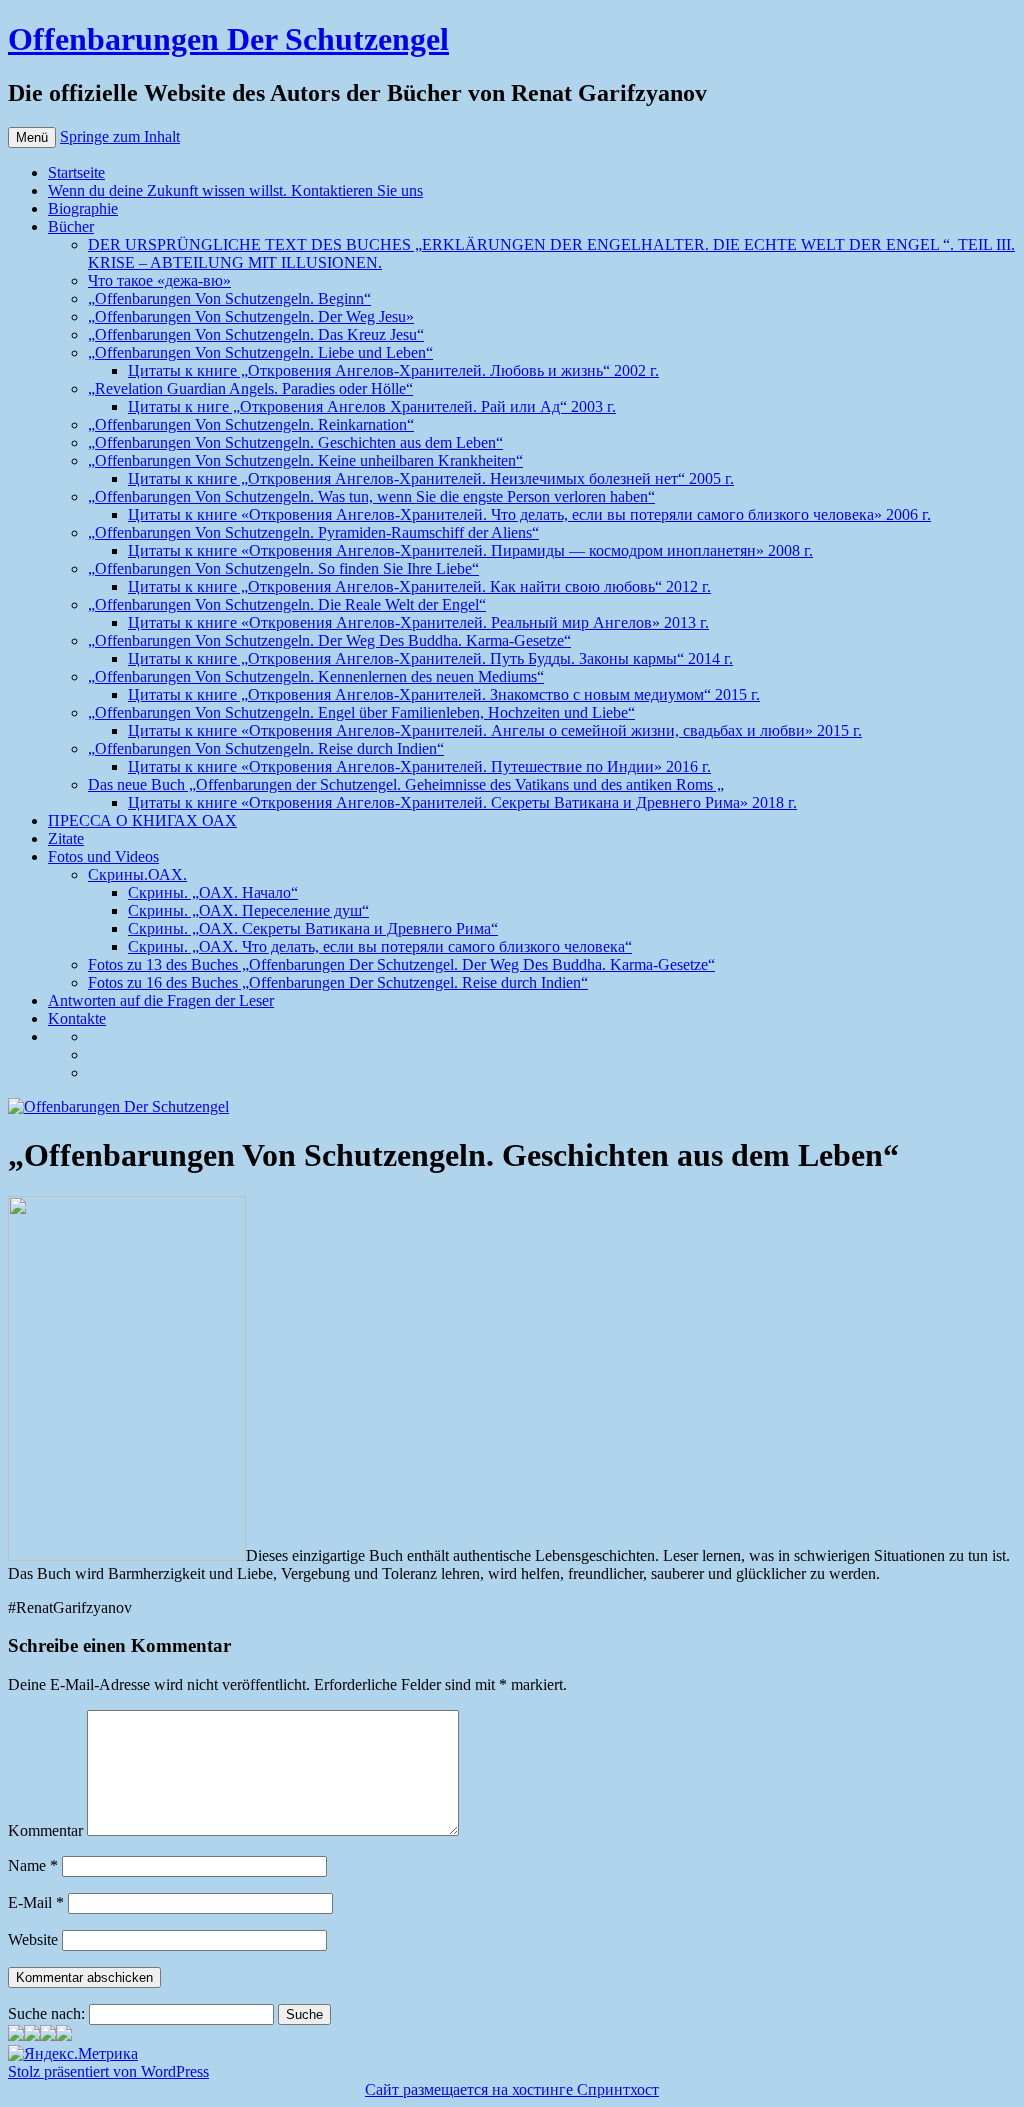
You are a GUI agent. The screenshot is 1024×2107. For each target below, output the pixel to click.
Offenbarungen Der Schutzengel (228, 39)
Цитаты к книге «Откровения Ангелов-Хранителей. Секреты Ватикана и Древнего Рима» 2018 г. (462, 802)
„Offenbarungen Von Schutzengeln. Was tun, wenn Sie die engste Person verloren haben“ (371, 496)
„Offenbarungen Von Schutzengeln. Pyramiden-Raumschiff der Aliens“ (313, 532)
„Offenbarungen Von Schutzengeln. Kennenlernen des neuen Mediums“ (316, 676)
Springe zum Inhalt (120, 136)
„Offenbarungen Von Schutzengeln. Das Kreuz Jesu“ (256, 334)
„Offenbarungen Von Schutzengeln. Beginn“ (229, 298)
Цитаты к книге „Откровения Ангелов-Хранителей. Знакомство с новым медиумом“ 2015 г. (444, 694)
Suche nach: (46, 2013)
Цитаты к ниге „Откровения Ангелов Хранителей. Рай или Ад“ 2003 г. (372, 406)
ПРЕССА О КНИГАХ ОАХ (142, 820)
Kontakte (77, 1018)
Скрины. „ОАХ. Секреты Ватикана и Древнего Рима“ (313, 928)
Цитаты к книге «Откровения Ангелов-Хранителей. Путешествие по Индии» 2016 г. (419, 766)
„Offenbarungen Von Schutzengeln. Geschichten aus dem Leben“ (295, 442)
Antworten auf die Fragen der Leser (161, 1000)
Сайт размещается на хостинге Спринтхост (512, 2089)
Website (33, 1939)
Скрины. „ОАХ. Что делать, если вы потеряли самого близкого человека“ (380, 946)
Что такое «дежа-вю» (159, 280)
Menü (32, 137)
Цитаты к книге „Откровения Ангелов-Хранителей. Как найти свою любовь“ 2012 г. (419, 586)
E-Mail (36, 1902)
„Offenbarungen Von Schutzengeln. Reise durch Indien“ (266, 748)
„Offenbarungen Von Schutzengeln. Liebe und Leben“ (260, 352)
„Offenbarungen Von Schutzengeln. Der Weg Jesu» (251, 316)
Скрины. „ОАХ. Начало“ (213, 892)
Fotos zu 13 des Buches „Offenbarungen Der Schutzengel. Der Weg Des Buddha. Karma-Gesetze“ (401, 964)
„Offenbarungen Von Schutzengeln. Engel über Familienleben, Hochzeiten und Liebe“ (361, 712)
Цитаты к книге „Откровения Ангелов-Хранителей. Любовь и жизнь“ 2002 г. (393, 370)
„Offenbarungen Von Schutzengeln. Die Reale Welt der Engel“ (287, 604)
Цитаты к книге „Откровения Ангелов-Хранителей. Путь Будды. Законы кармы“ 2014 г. (430, 658)
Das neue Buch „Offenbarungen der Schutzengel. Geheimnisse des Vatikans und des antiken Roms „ (406, 784)
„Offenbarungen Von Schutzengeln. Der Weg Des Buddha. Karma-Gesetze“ (329, 640)
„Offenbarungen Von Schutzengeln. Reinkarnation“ (251, 424)
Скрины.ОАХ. (137, 874)
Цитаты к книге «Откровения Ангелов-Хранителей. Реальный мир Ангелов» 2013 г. (418, 622)
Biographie (83, 208)
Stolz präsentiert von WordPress (108, 2071)
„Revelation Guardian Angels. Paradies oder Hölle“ (250, 388)
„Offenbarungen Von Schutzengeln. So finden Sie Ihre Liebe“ (283, 568)
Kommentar (45, 1830)
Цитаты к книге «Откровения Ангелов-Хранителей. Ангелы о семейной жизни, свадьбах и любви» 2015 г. (495, 730)
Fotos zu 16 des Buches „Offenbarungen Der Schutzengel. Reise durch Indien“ (338, 982)
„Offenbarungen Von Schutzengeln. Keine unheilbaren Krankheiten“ (305, 460)
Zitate (66, 838)
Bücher (71, 226)
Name (33, 1865)
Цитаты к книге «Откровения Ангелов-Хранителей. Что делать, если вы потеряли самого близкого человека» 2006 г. (529, 514)
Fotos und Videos (103, 856)
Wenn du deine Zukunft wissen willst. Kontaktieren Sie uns (235, 190)
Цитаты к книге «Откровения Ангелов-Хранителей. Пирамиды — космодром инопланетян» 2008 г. (470, 550)
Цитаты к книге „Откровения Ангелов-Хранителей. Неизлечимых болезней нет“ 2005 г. (431, 478)
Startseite (76, 172)
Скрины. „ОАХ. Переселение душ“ (248, 910)
